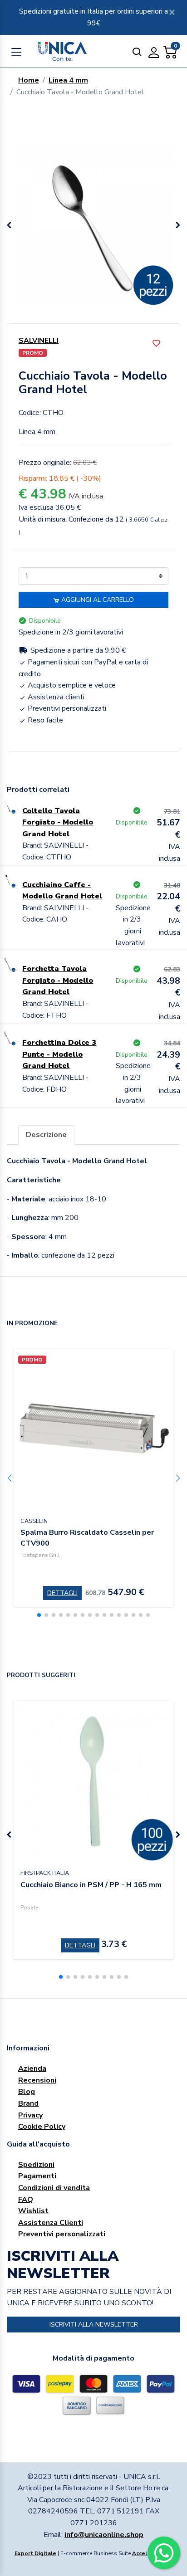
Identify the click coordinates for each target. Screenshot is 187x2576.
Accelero (144, 2553)
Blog (27, 2092)
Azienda (32, 2069)
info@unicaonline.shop (104, 2535)
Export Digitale (35, 2553)
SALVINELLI (39, 341)
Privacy (30, 2115)
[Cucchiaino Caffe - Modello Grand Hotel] (8, 879)
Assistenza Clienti (51, 2223)
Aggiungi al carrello (97, 600)
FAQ (26, 2200)
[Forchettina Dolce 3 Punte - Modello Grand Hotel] (8, 1037)
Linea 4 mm (68, 80)
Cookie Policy (42, 2127)
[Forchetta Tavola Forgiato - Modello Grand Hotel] (8, 963)
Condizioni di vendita (54, 2188)
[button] (178, 225)
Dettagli (62, 1593)
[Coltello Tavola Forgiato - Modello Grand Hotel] (8, 805)
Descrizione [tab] (46, 1135)
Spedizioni (36, 2165)
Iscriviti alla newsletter (94, 2325)
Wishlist (33, 2211)
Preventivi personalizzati (62, 2234)
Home (29, 80)
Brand (28, 2103)
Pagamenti (37, 2176)
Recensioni (37, 2080)
